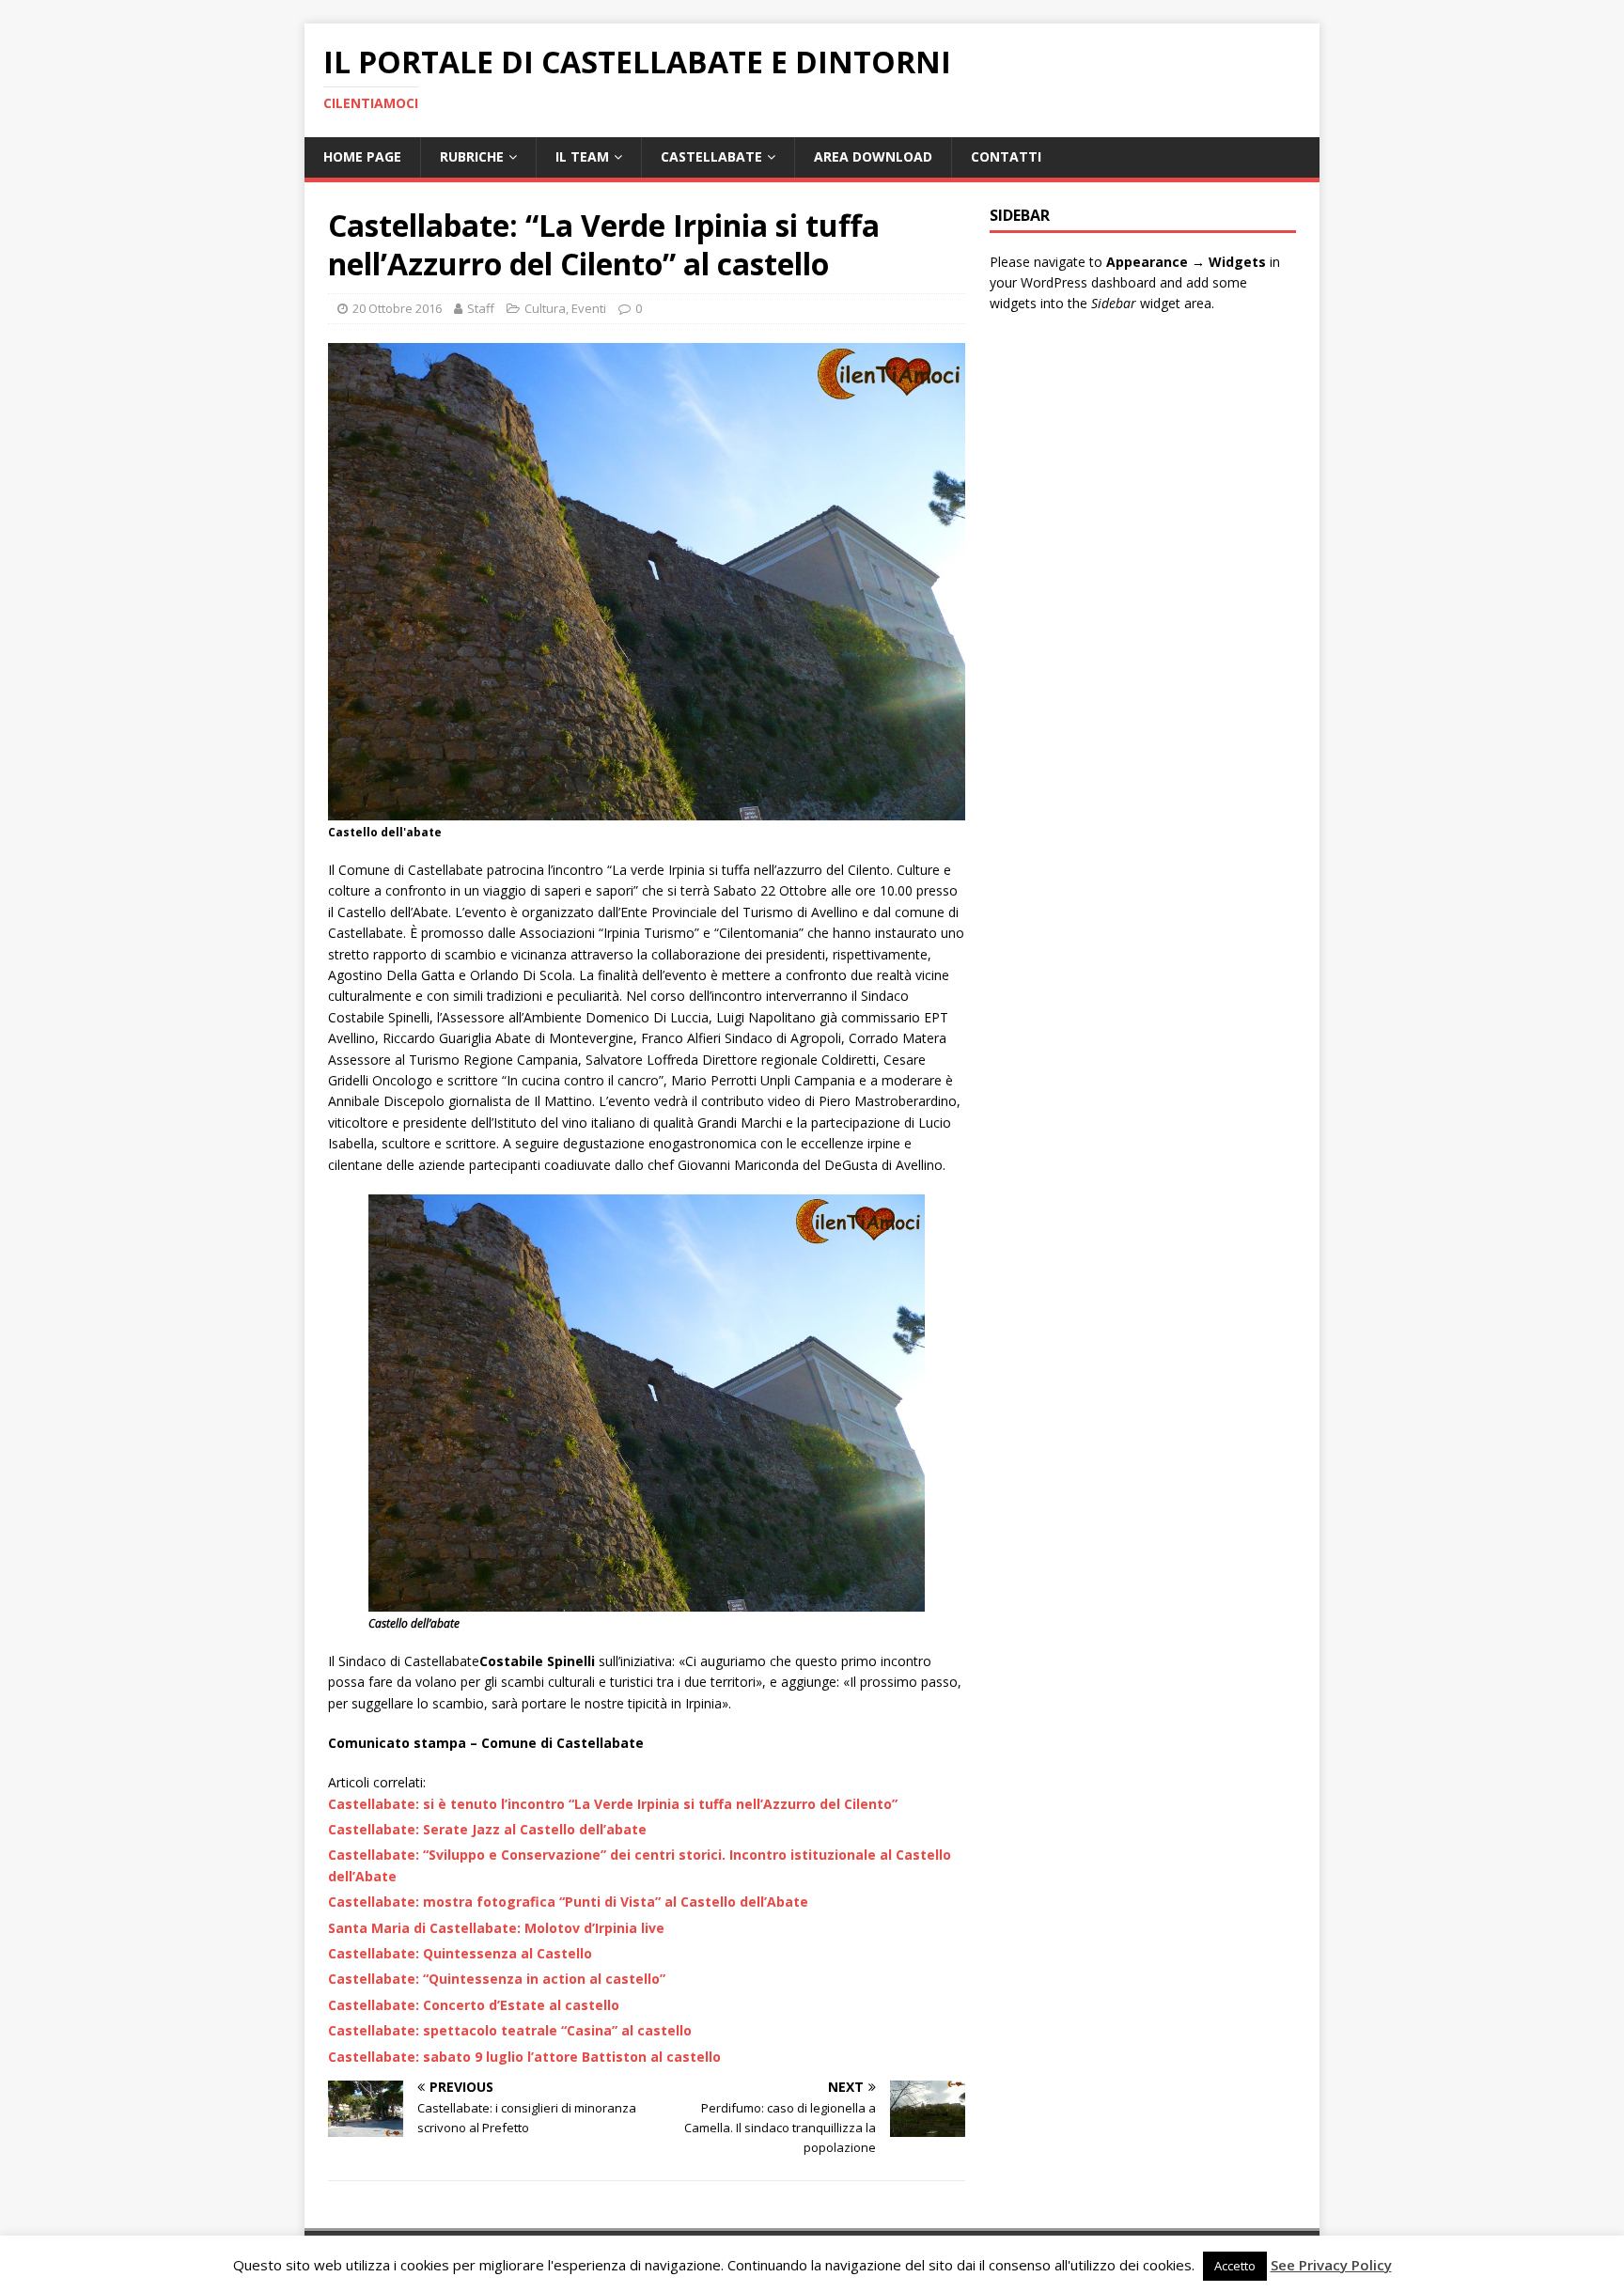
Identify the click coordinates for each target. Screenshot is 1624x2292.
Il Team (582, 156)
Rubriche (472, 156)
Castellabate (711, 156)
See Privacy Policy (1331, 2265)
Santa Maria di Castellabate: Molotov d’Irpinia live (496, 1928)
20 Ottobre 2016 (397, 308)
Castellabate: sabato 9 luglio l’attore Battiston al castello (524, 2057)
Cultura (545, 308)
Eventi (589, 308)
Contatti (1006, 156)
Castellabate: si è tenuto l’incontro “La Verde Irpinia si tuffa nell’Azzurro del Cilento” (613, 1804)
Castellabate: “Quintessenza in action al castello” (497, 1979)
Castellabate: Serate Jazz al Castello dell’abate (487, 1829)
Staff (481, 308)
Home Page (362, 156)
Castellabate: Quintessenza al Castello (460, 1953)
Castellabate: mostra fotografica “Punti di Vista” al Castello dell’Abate (568, 1902)
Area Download (873, 156)
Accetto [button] (1235, 2266)
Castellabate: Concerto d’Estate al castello (474, 2005)
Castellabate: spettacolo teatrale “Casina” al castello (510, 2030)
